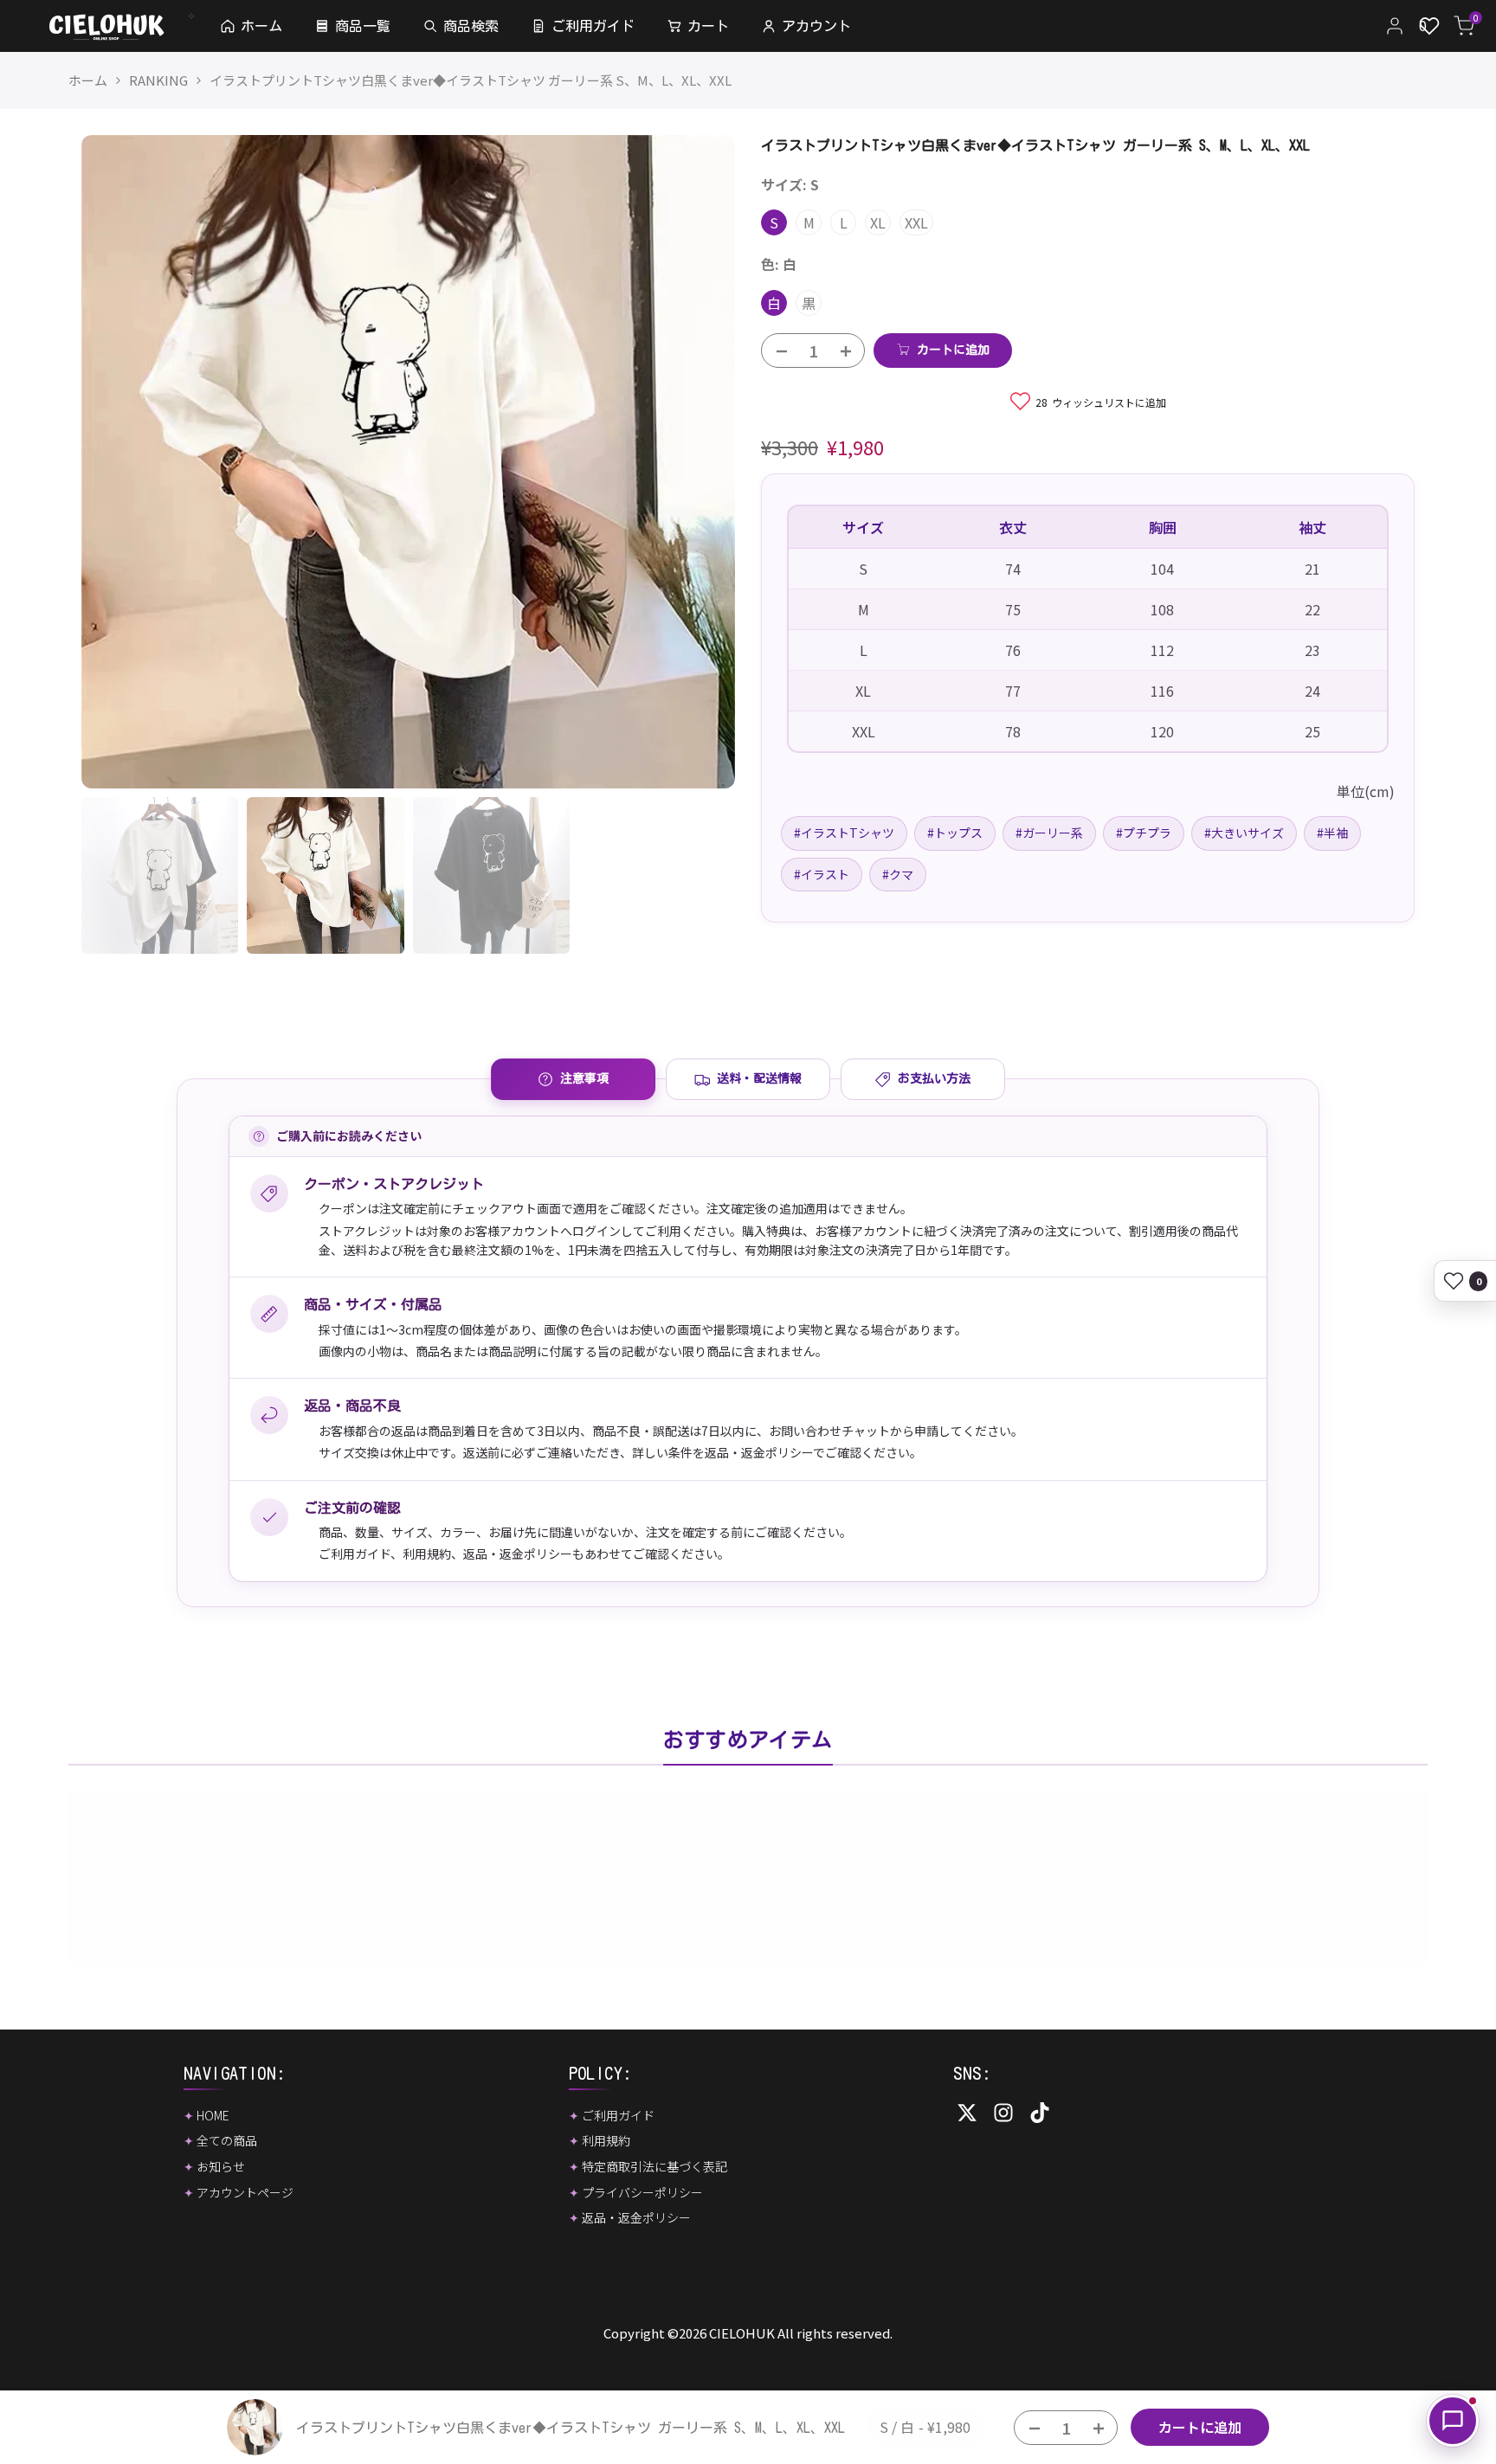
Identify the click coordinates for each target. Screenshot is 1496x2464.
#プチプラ (1144, 833)
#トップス (955, 833)
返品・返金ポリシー (518, 1554)
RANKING (158, 80)
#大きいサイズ (1244, 833)
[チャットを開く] (1453, 2421)
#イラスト (822, 873)
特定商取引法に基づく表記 (654, 2166)
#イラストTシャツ (844, 833)
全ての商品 (227, 2140)
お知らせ (221, 2166)
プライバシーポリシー (642, 2192)
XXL (916, 222)
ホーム (88, 80)
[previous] (116, 461)
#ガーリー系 (1049, 833)
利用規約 (427, 1554)
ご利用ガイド (355, 1554)
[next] (700, 461)
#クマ (898, 873)
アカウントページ (245, 2192)
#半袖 (1332, 833)
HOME (213, 2115)
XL (878, 222)
